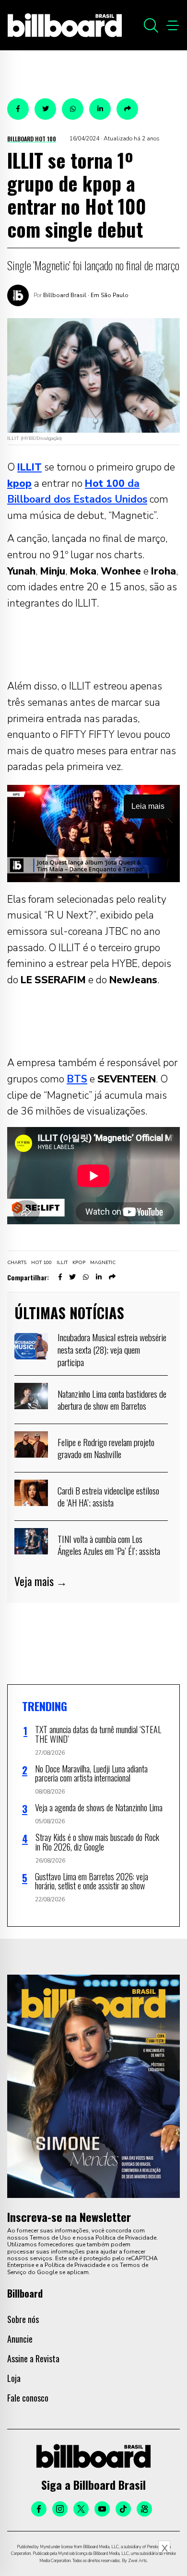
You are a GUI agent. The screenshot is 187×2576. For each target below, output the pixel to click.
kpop (79, 1263)
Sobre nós (23, 2319)
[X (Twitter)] (81, 2509)
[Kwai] (144, 2509)
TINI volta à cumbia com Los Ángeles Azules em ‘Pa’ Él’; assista (109, 1545)
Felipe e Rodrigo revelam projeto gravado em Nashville (106, 1448)
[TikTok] (123, 2509)
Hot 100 (41, 1263)
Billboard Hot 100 (32, 139)
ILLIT (62, 1263)
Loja (14, 2378)
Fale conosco (28, 2398)
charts (17, 1263)
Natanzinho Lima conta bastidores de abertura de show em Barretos (112, 1400)
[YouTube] (102, 2509)
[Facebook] (39, 2509)
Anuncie (20, 2339)
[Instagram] (60, 2509)
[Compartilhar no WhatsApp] (73, 109)
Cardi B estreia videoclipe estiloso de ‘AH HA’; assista (108, 1496)
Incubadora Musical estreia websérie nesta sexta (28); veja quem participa (112, 1349)
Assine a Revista (33, 2358)
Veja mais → (41, 1581)
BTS (77, 1079)
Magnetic (103, 1263)
